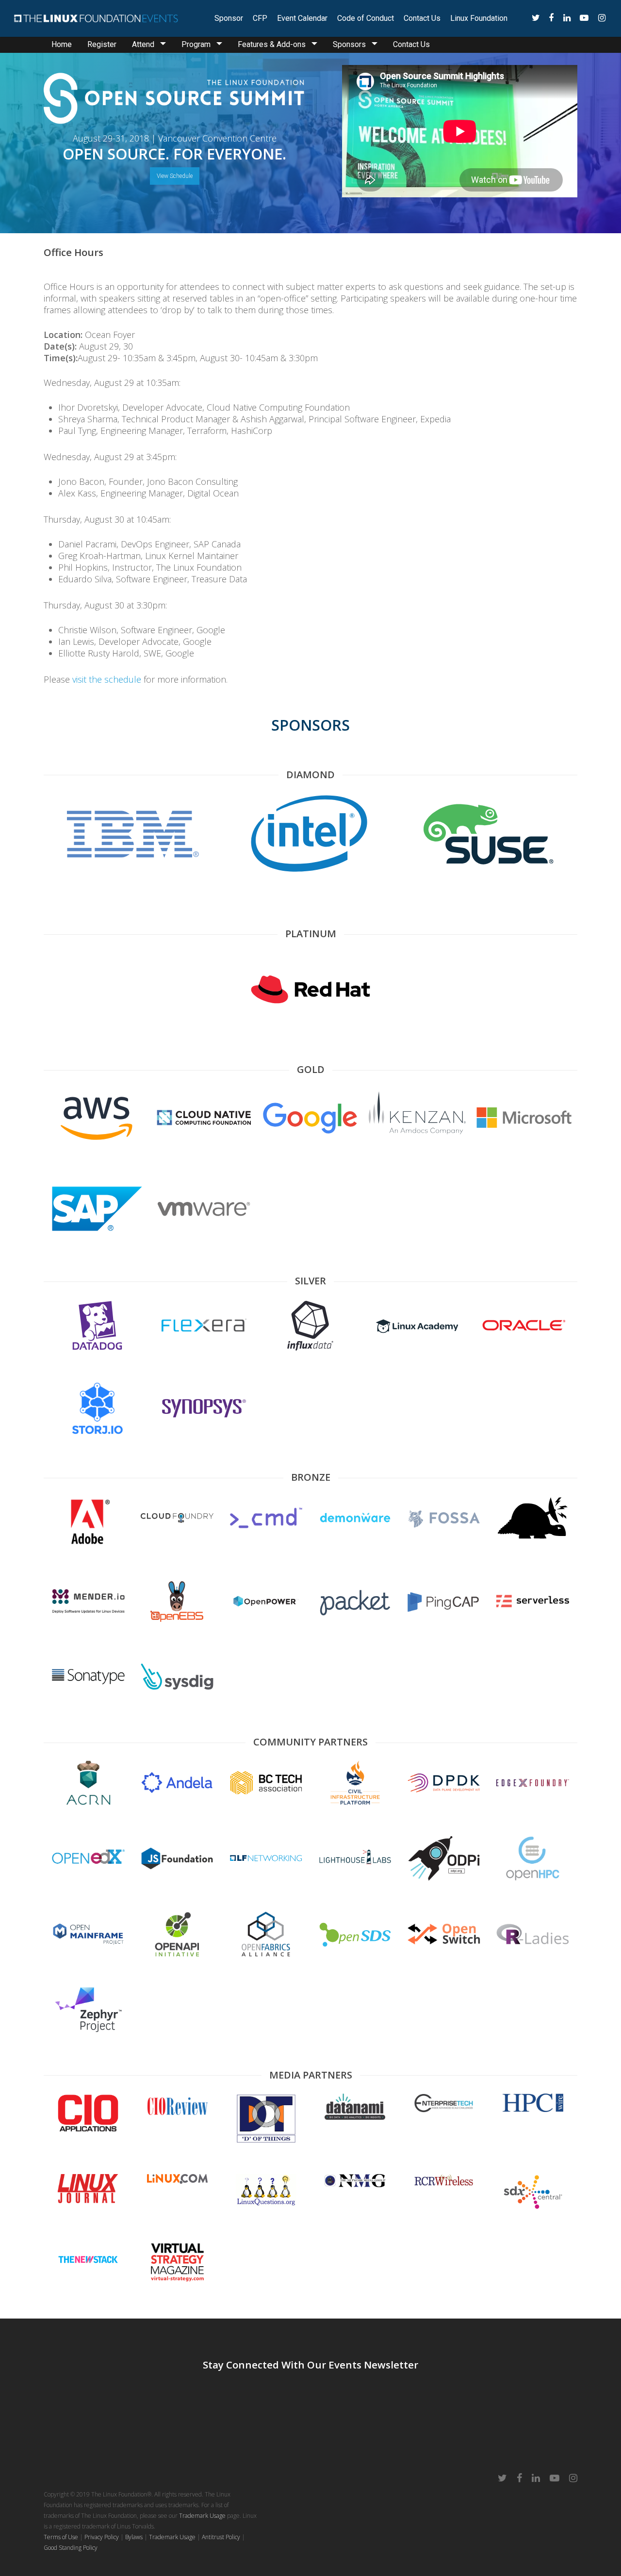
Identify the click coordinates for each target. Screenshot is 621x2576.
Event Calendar (302, 18)
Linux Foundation (479, 18)
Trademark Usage (202, 2516)
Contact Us (422, 18)
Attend (143, 44)
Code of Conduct (366, 18)
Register (102, 44)
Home (62, 44)
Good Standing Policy (71, 2548)
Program (196, 44)
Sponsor (229, 18)
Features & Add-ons (272, 44)
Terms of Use (61, 2537)
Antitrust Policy (221, 2537)
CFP (260, 18)
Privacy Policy (102, 2537)
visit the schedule (107, 679)
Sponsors (349, 44)
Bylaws (134, 2537)
